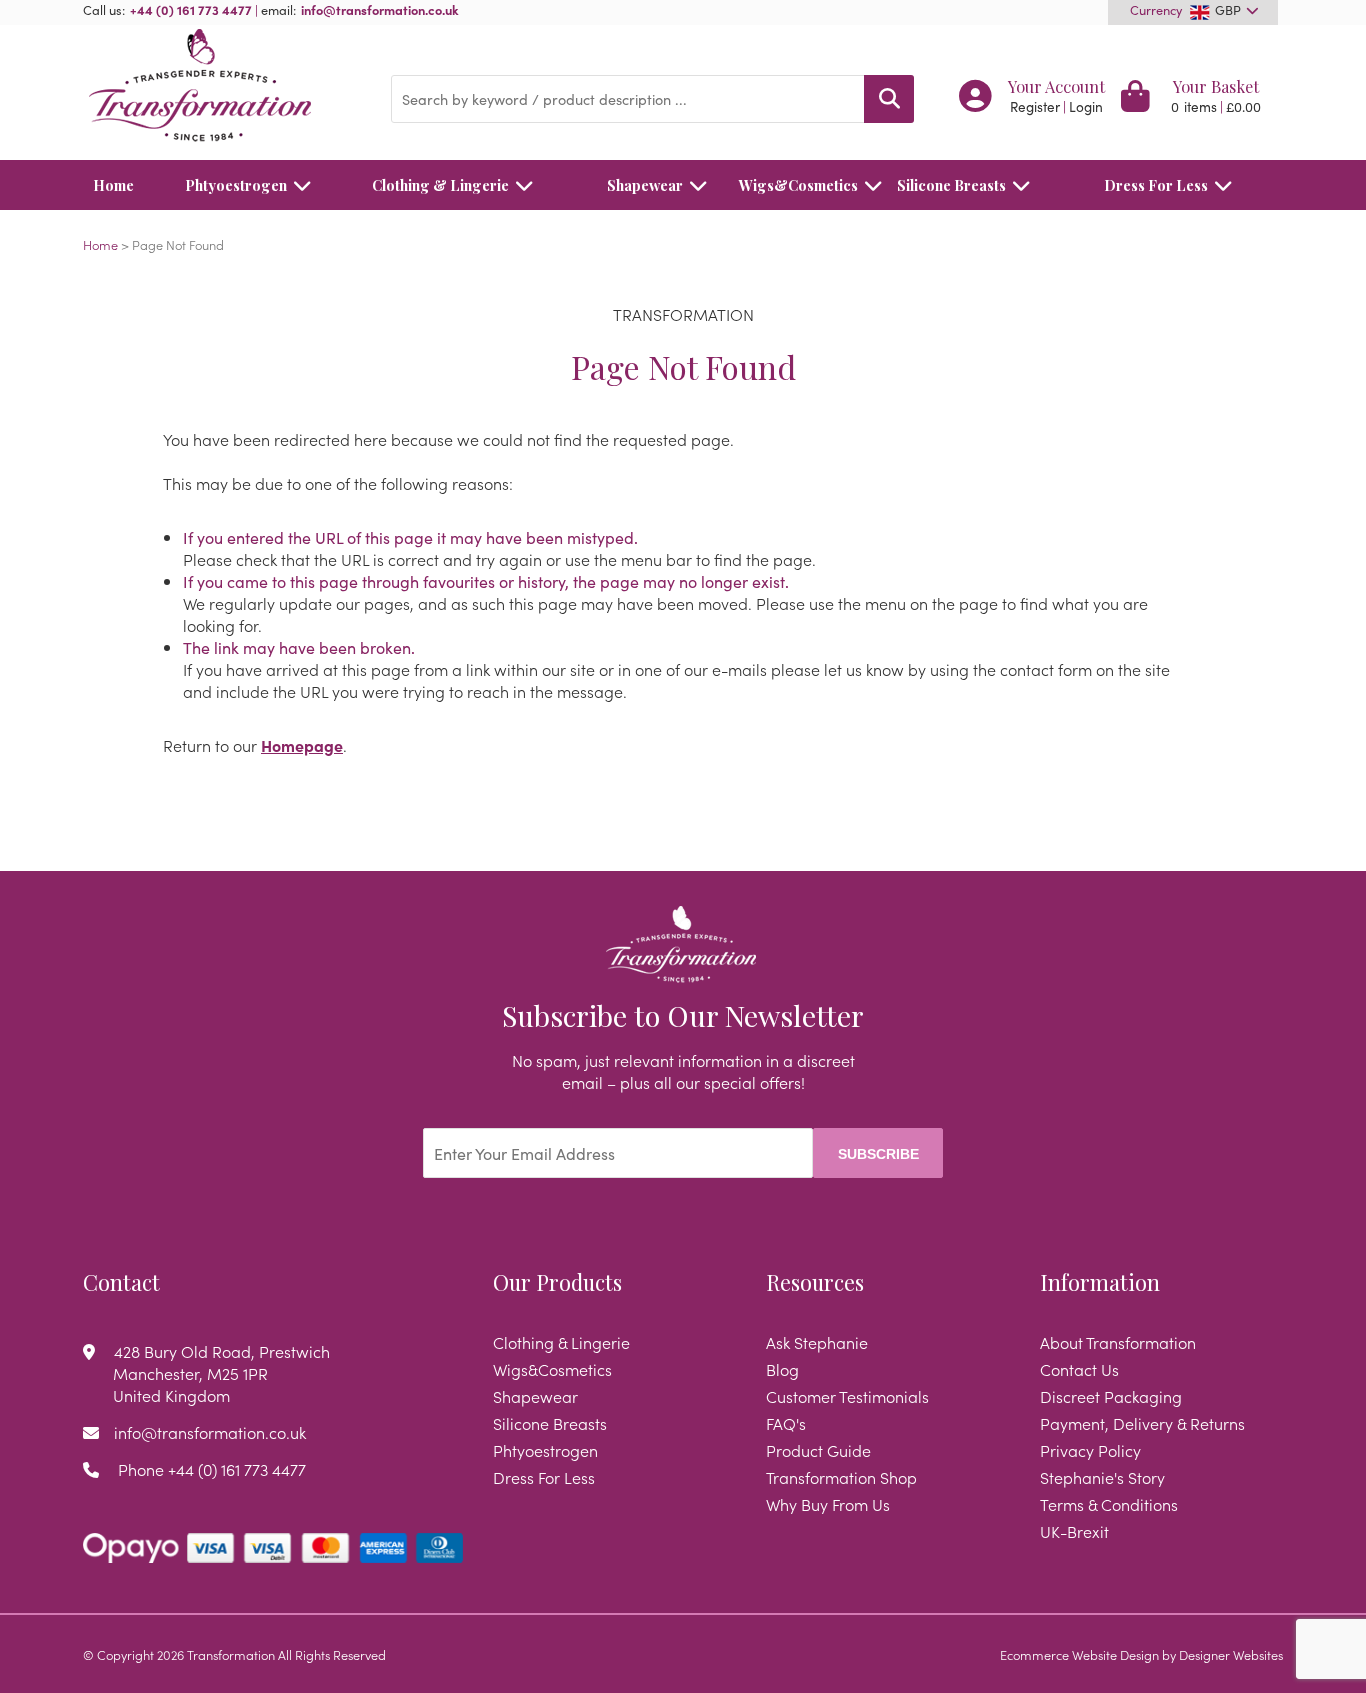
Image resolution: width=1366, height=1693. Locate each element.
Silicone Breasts (951, 185)
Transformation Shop (841, 1477)
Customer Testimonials (847, 1396)
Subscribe (878, 1154)
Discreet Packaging (1111, 1396)
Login (1086, 106)
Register (1035, 106)
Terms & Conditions (1109, 1504)
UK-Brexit (1074, 1531)
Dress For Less (1156, 185)
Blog (782, 1369)
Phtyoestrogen (236, 185)
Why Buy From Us (828, 1504)
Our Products (557, 1282)
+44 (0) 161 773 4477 (191, 9)
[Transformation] (222, 87)
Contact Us (1079, 1369)
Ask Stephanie (817, 1342)
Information (1100, 1282)
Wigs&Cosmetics (798, 185)
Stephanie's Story (1102, 1477)
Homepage (302, 745)
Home (113, 185)
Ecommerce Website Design (1079, 1654)
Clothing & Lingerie (440, 185)
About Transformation (1118, 1342)
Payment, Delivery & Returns (1142, 1423)
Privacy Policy (1090, 1450)
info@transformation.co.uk (380, 9)
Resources (815, 1282)
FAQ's (786, 1423)
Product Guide (818, 1450)
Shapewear (645, 185)
